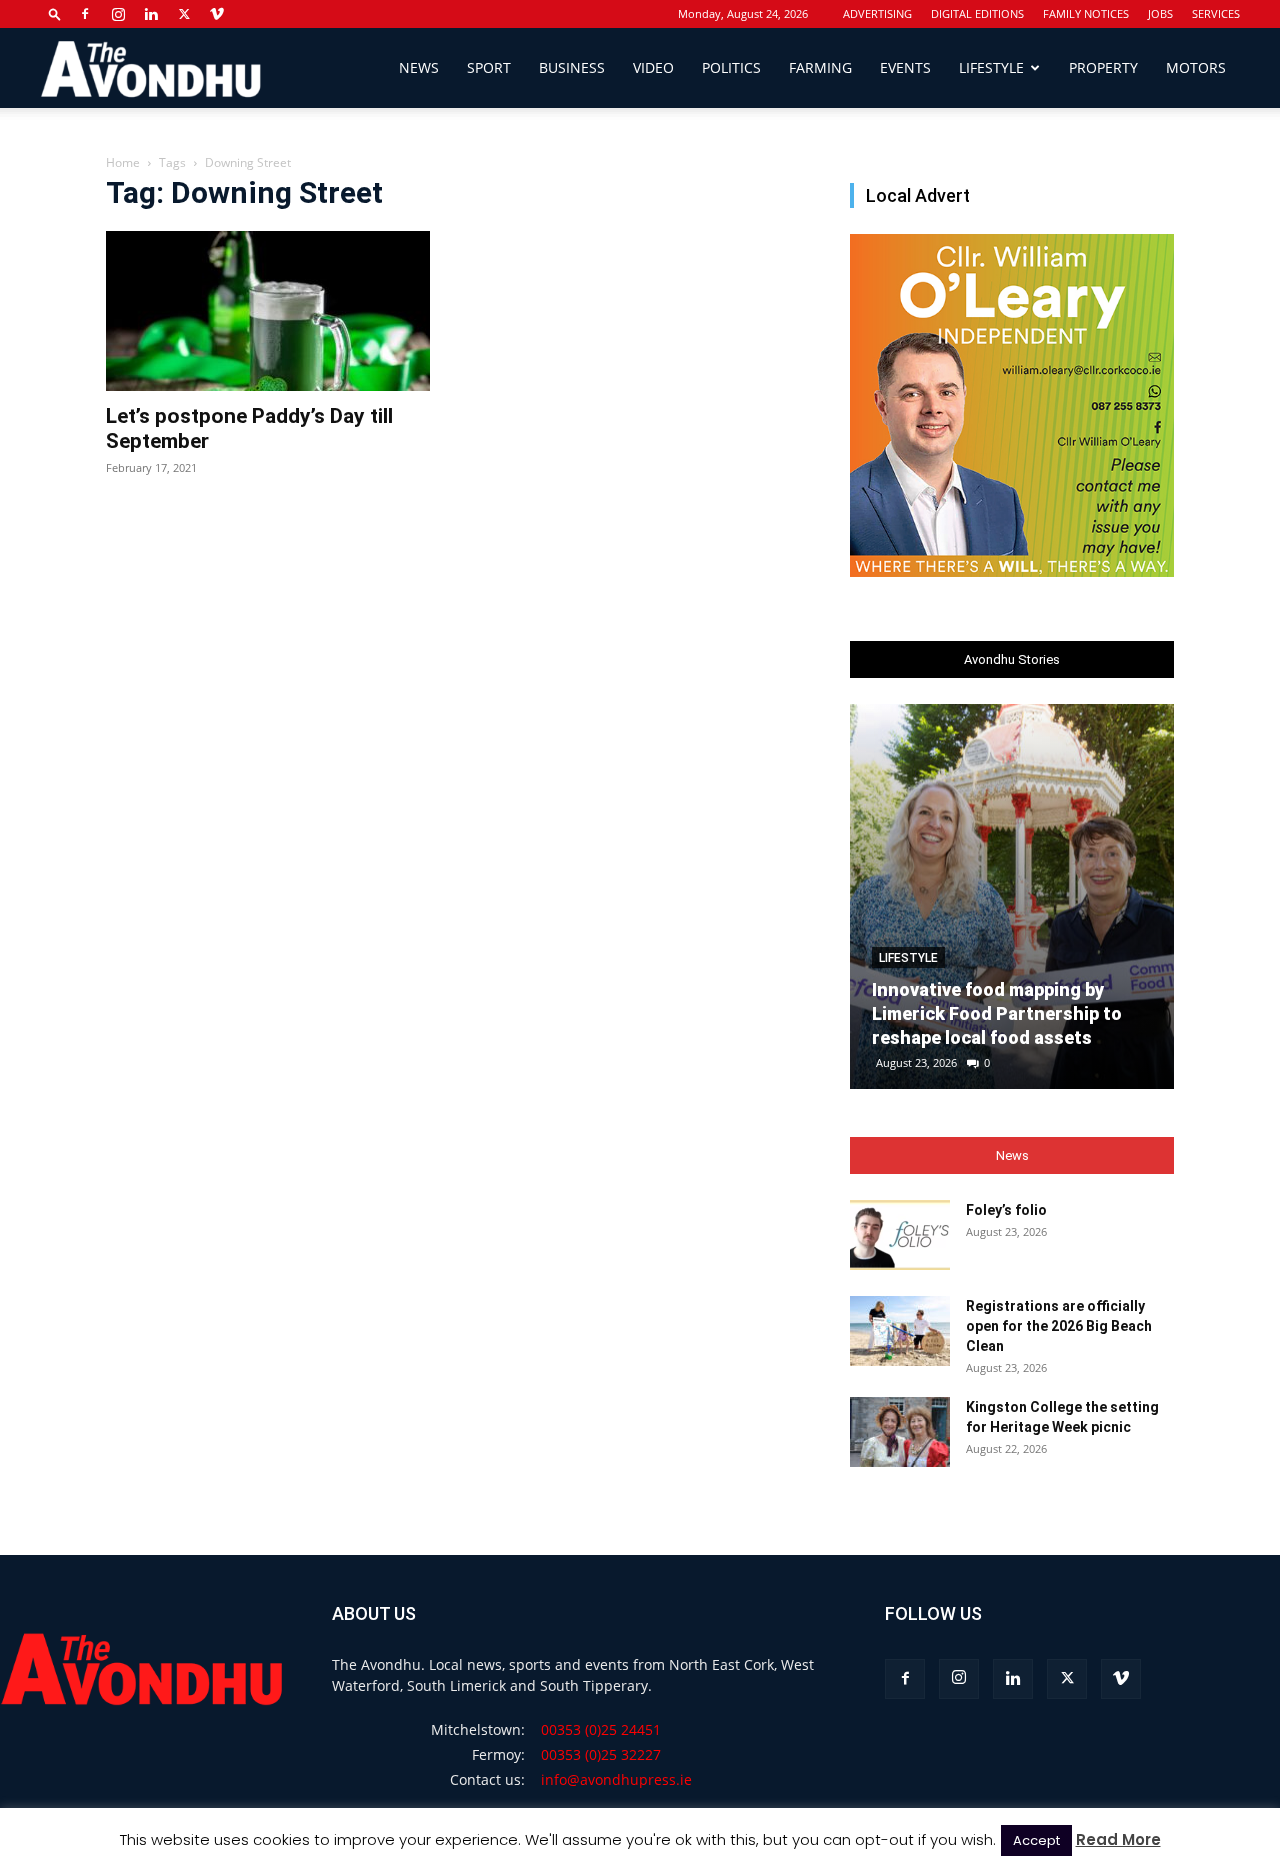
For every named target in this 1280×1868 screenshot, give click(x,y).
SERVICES (1216, 13)
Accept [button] (1036, 1840)
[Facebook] (85, 14)
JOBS (1160, 13)
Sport (489, 67)
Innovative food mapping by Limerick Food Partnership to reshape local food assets (997, 1013)
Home (123, 162)
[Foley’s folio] (900, 1235)
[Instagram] (118, 14)
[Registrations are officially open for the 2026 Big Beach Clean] (900, 1331)
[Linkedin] (151, 14)
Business (572, 67)
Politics (731, 67)
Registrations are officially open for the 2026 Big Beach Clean (1059, 1326)
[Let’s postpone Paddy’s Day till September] (268, 311)
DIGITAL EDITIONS (977, 13)
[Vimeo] (217, 14)
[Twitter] (184, 14)
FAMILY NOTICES (1086, 13)
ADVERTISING (877, 13)
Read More (1118, 1839)
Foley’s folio (1006, 1210)
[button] (55, 13)
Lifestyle (991, 67)
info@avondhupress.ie (616, 1779)
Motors (1196, 67)
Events (905, 67)
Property (1103, 67)
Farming (820, 67)
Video (653, 67)
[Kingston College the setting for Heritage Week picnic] (900, 1432)
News (419, 67)
